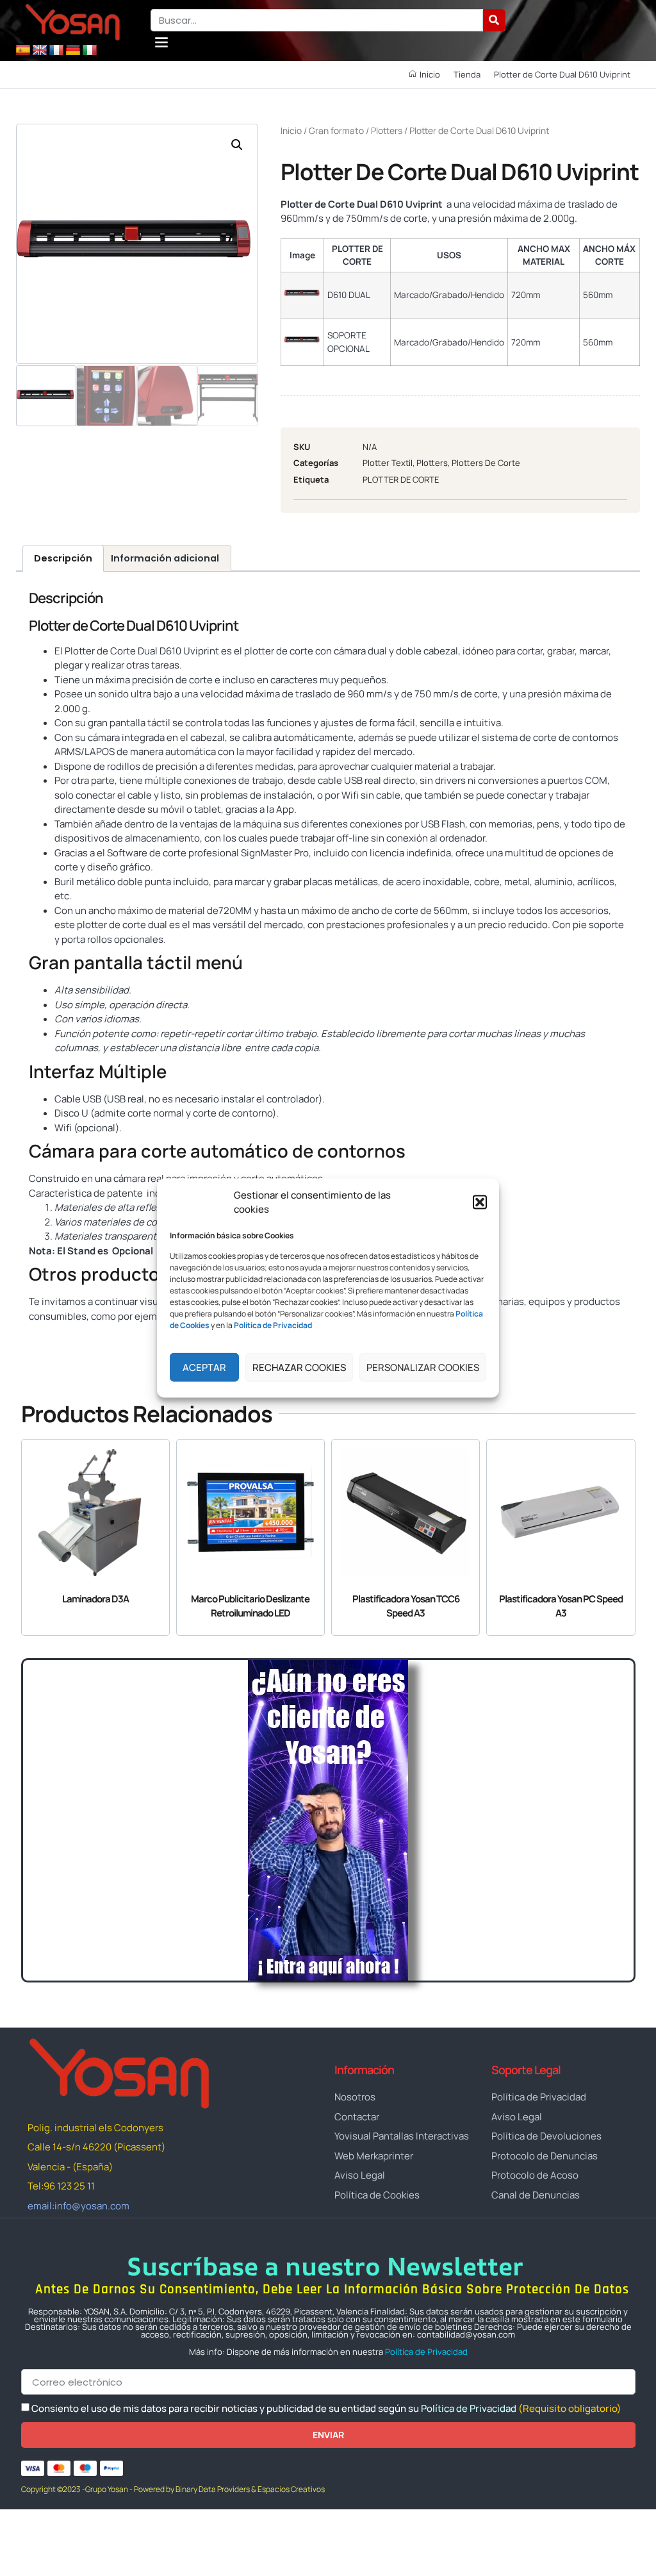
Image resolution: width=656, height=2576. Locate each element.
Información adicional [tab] (165, 558)
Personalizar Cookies (423, 1367)
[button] (480, 1202)
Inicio (291, 130)
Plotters (387, 130)
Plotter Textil (388, 463)
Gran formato (336, 130)
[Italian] (90, 51)
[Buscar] (494, 20)
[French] (56, 51)
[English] (40, 51)
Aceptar (204, 1367)
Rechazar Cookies (299, 1367)
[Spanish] (23, 51)
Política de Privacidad (426, 2352)
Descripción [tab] (63, 558)
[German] (73, 51)
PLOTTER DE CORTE (401, 479)
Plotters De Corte (486, 463)
